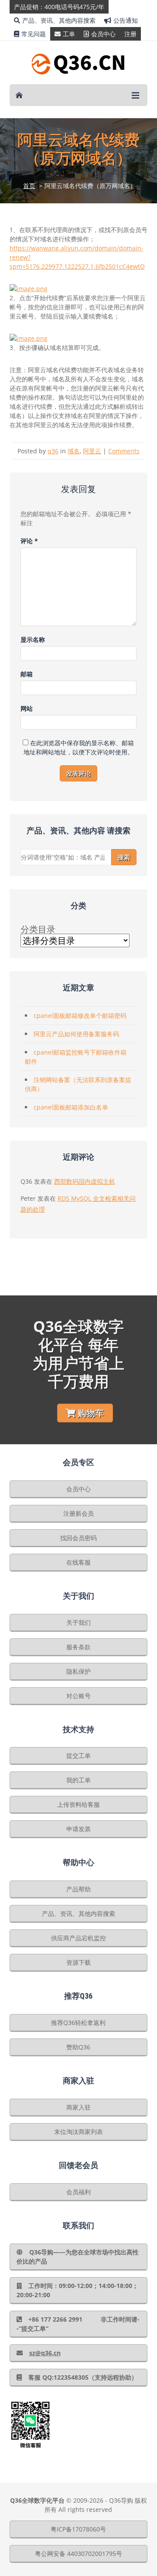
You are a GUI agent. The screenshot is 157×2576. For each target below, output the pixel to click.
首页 (29, 186)
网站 (27, 708)
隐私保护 (78, 1671)
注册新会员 (78, 1513)
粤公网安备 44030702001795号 (78, 2554)
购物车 (91, 1413)
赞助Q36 (78, 2047)
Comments (124, 451)
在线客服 (78, 1562)
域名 (74, 451)
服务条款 (78, 1647)
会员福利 (78, 2192)
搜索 (124, 857)
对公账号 (78, 1696)
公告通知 (126, 20)
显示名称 (33, 639)
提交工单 (78, 1756)
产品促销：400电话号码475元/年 (59, 7)
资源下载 (78, 1962)
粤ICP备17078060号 (78, 2529)
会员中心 (103, 34)
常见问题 (34, 34)
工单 (69, 34)
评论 (29, 541)
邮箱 (27, 674)
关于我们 (78, 1622)
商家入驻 (78, 2107)
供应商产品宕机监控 (78, 1938)
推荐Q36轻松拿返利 (78, 2023)
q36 (53, 451)
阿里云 (92, 451)
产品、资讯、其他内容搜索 (59, 20)
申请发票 (78, 1829)
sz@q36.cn (45, 2353)
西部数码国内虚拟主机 (85, 1181)
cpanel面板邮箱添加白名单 (71, 1107)
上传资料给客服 (78, 1804)
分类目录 (38, 929)
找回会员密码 (78, 1538)
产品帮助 (78, 1889)
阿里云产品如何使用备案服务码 (76, 1034)
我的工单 (78, 1780)
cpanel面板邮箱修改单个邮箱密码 (80, 1016)
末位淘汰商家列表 (78, 2132)
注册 (130, 34)
